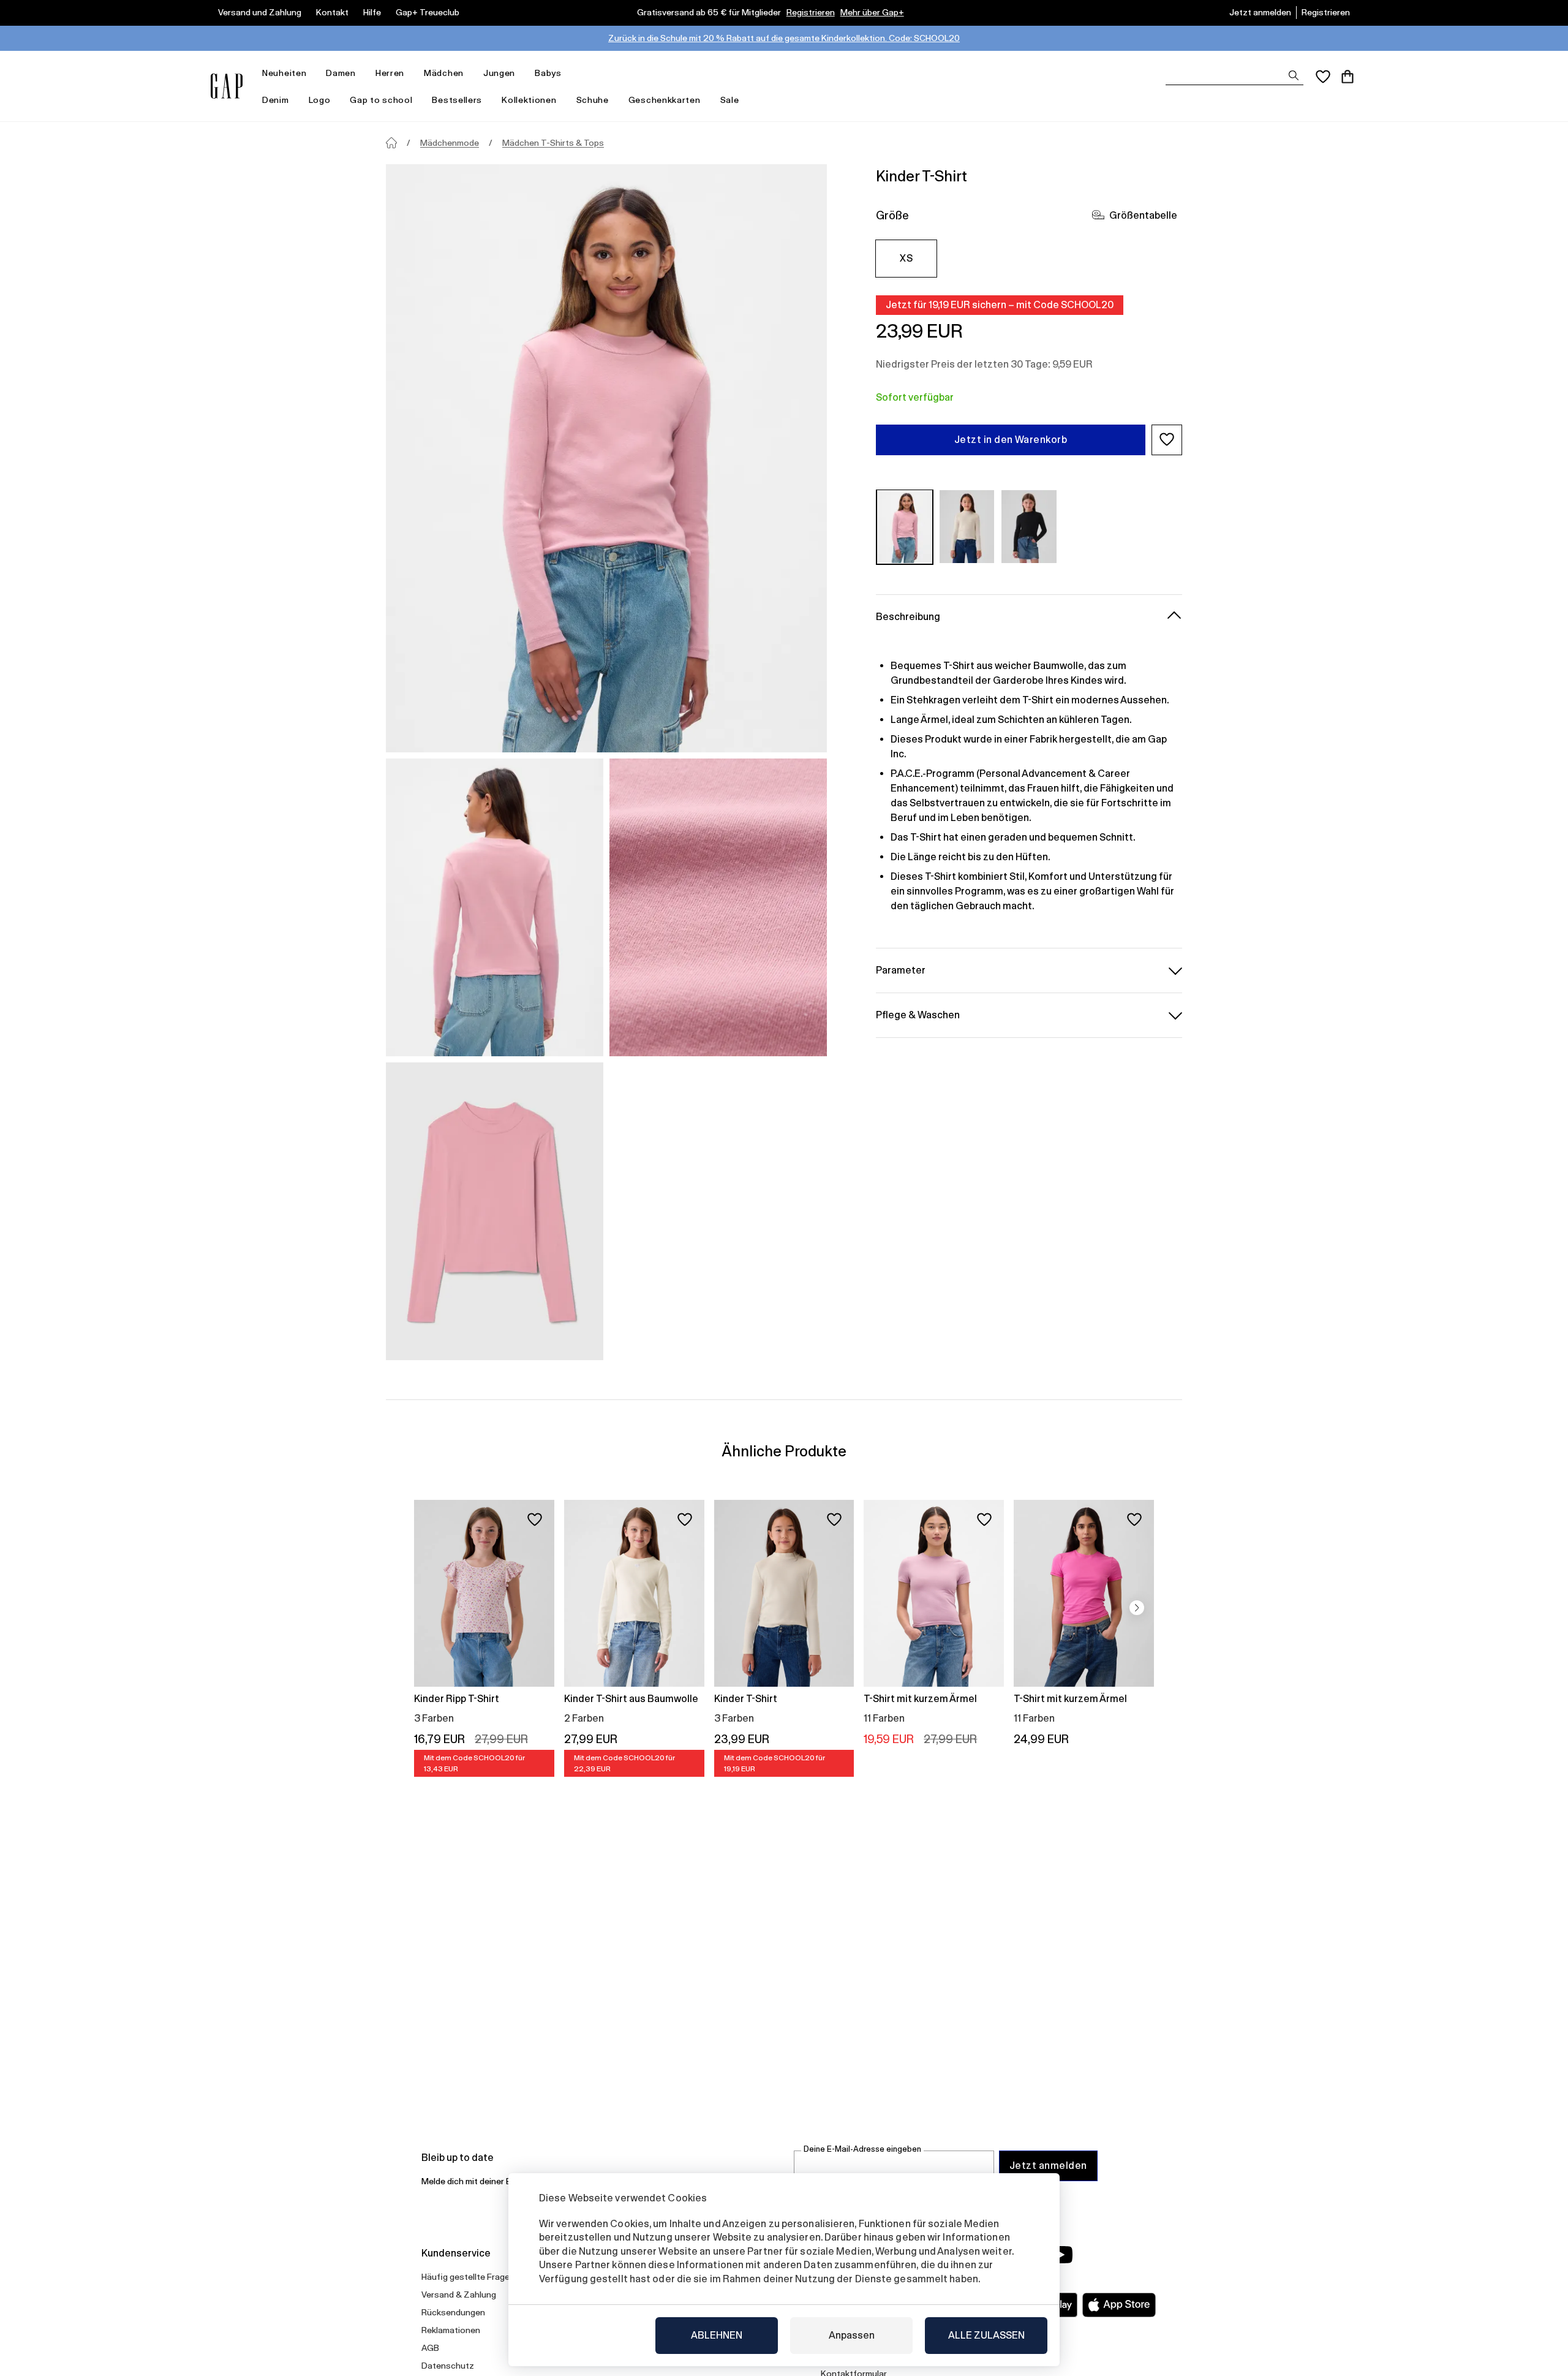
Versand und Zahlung (260, 12)
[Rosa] (905, 527)
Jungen (499, 73)
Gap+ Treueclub (428, 12)
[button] (1167, 439)
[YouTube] (1061, 2255)
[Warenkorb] (1347, 77)
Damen (341, 73)
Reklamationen (451, 2330)
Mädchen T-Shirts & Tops (553, 143)
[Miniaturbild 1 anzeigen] (495, 907)
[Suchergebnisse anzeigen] (1294, 75)
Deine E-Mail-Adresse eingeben (862, 2149)
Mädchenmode (450, 143)
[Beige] (967, 527)
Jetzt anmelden (1260, 12)
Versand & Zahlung (459, 2295)
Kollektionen (529, 100)
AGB (430, 2348)
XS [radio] (906, 258)
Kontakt (332, 12)
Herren (390, 73)
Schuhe (593, 100)
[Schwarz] (1029, 527)
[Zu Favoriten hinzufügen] (535, 1519)
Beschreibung (908, 616)
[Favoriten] (1323, 77)
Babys (548, 73)
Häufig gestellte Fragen (468, 2277)
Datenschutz (448, 2366)
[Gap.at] (227, 86)
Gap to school (381, 100)
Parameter (901, 970)
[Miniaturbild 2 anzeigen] (718, 907)
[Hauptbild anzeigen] (606, 458)
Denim (276, 100)
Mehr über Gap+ (872, 12)
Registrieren (811, 12)
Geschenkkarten (665, 100)
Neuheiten (284, 73)
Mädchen (444, 73)
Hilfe (372, 12)
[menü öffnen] (312, 73)
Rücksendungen (453, 2312)
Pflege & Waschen (918, 1014)
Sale (730, 100)
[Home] (391, 143)
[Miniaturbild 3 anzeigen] (495, 1211)
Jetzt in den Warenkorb (1011, 439)
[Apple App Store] (1119, 2305)
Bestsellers (457, 100)
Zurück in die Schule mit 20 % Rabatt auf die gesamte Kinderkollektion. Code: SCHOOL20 (784, 38)
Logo (320, 100)
